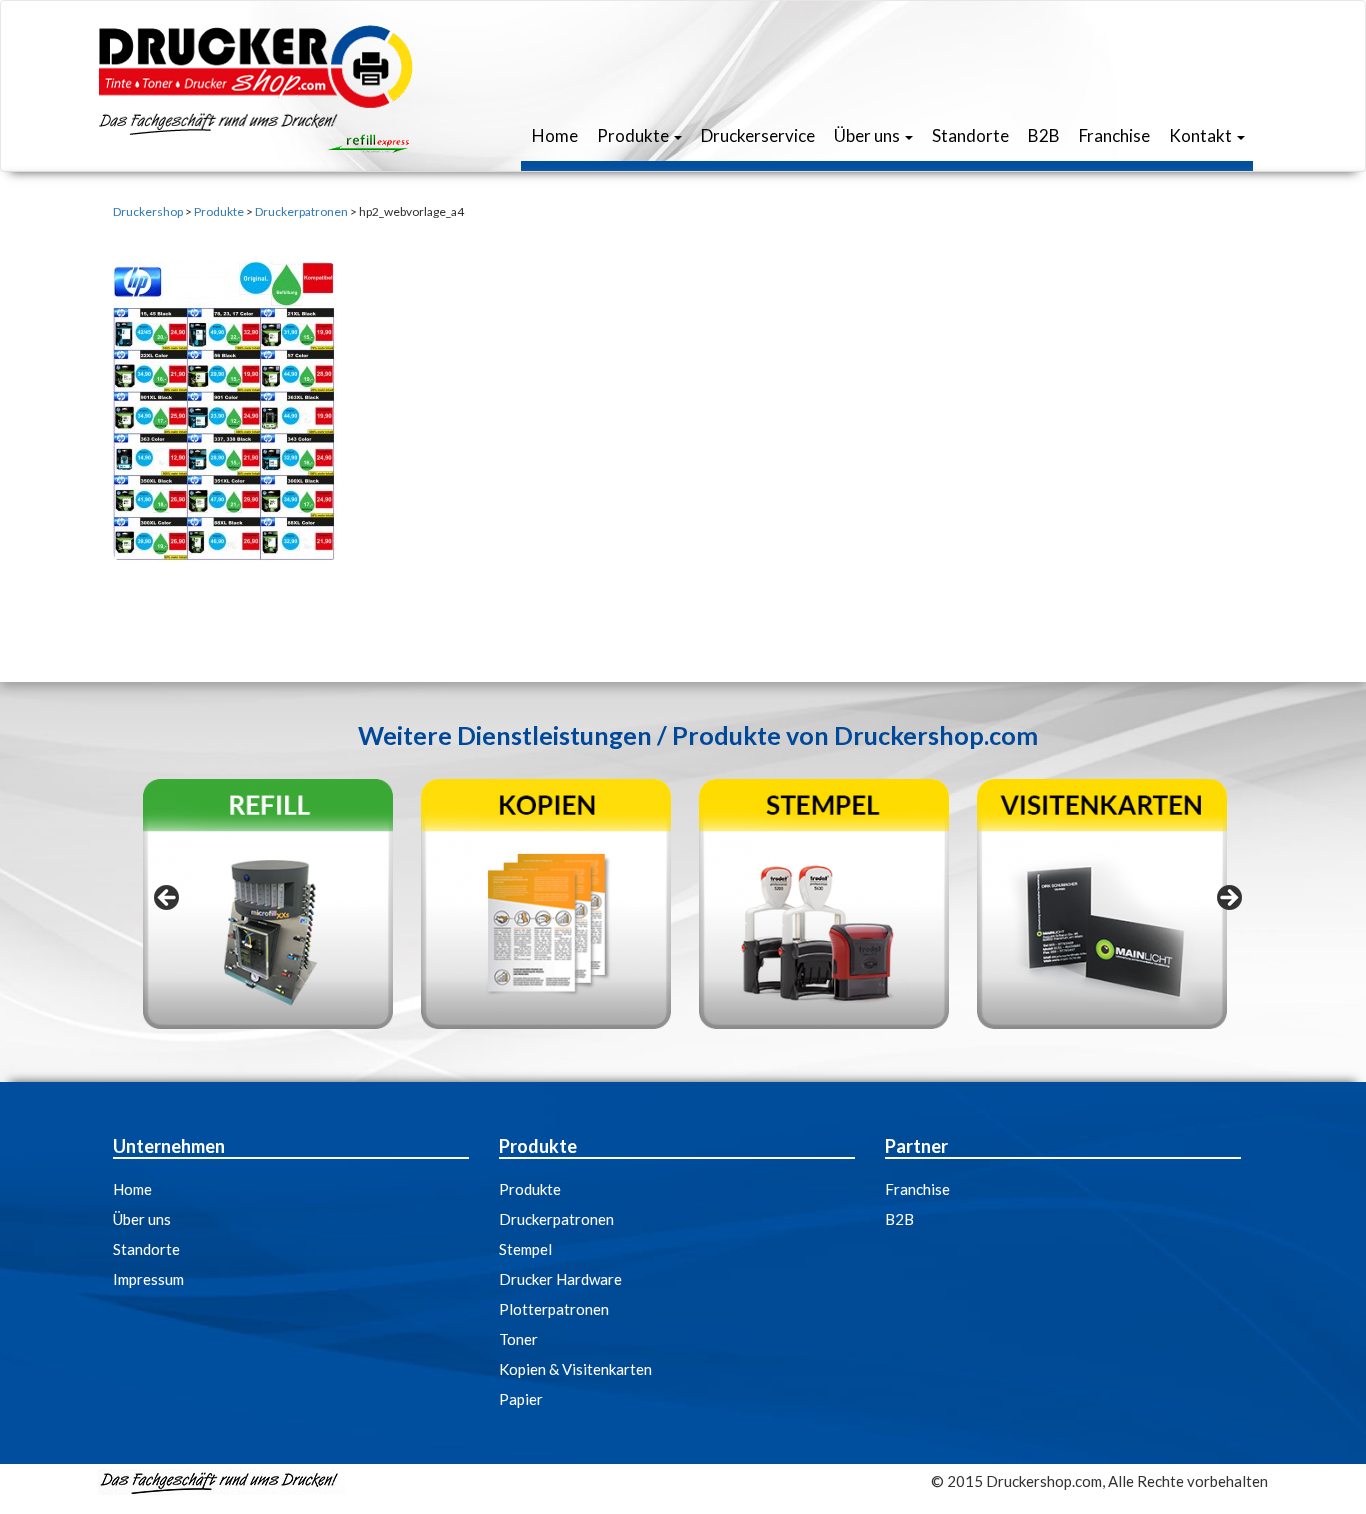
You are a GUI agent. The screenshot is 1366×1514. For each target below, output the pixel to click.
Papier (521, 1399)
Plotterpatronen (554, 1309)
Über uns (867, 135)
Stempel (525, 1249)
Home (553, 135)
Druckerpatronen (556, 1219)
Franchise (1113, 135)
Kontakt (1200, 135)
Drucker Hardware (560, 1279)
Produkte (633, 135)
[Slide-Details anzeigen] (268, 904)
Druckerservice (756, 135)
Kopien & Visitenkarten (575, 1369)
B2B (1042, 135)
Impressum (148, 1279)
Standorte (969, 135)
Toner (518, 1339)
